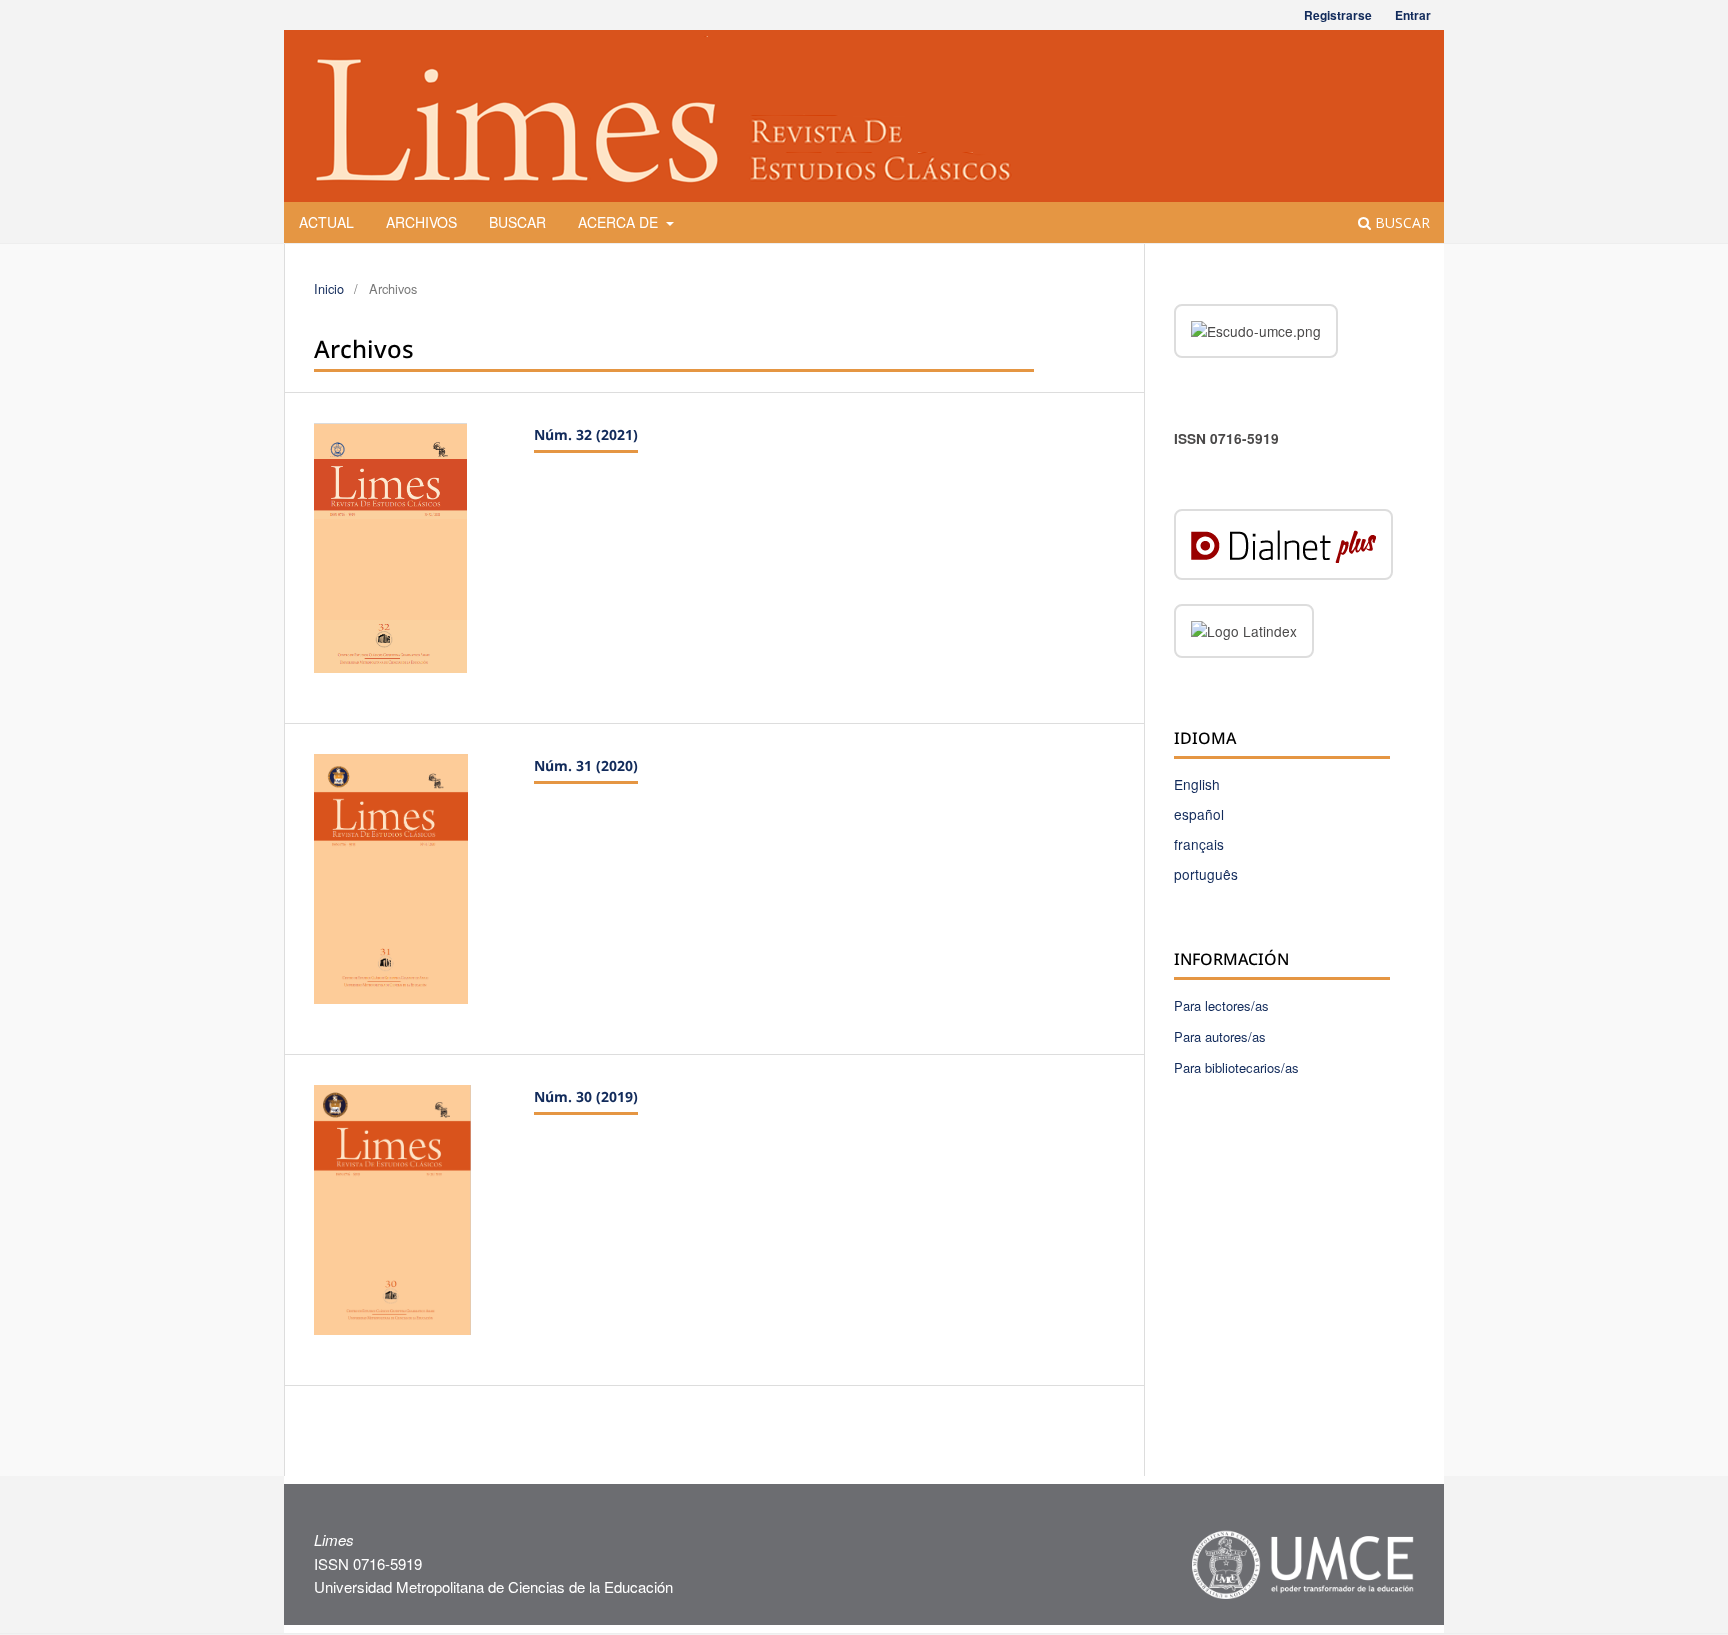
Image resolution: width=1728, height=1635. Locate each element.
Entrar (1413, 15)
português (1206, 874)
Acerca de (620, 222)
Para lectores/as (1221, 1005)
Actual (326, 222)
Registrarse (1338, 15)
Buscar (517, 222)
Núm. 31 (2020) (586, 765)
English (1197, 784)
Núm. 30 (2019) (586, 1096)
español (1199, 814)
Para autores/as (1220, 1036)
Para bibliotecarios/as (1236, 1067)
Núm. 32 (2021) (586, 434)
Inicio (329, 288)
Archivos (421, 222)
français (1199, 844)
